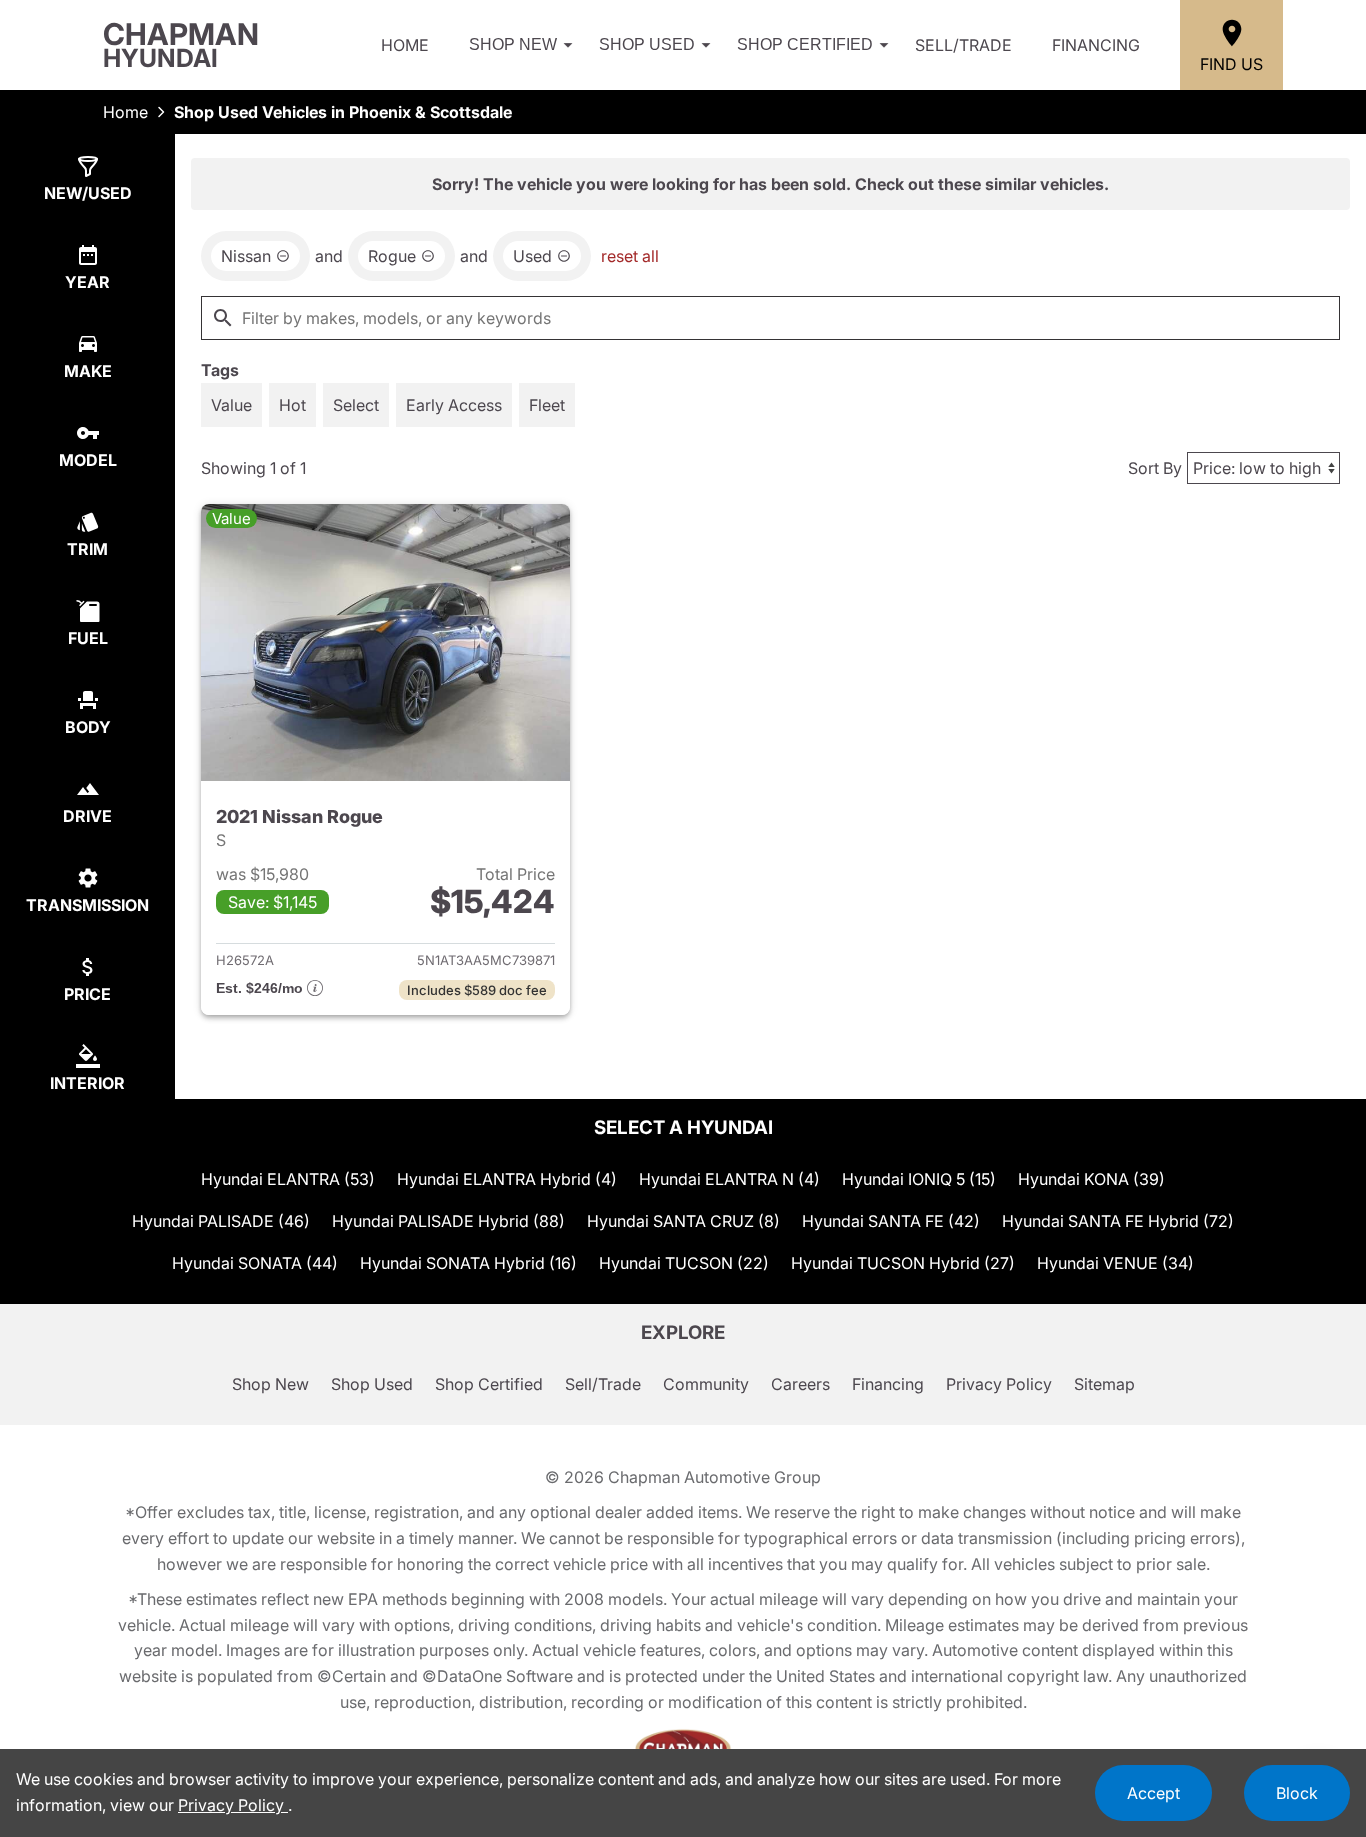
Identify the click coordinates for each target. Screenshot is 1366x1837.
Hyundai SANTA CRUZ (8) (683, 1221)
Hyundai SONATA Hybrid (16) (468, 1263)
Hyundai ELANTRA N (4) (729, 1179)
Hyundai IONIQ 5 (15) (919, 1179)
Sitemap (1104, 1384)
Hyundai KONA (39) (1091, 1179)
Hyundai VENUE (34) (1115, 1263)
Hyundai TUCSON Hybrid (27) (903, 1263)
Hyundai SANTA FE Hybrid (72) (1118, 1221)
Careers (800, 1384)
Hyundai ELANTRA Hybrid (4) (507, 1179)
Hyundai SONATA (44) (255, 1263)
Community (706, 1384)
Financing (1096, 45)
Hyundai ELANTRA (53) (288, 1179)
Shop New (513, 44)
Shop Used (647, 44)
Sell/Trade (963, 45)
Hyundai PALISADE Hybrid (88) (448, 1221)
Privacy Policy (999, 1384)
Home (405, 45)
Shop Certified (805, 44)
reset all (630, 256)
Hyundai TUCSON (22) (684, 1263)
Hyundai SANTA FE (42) (891, 1221)
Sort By (1155, 468)
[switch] (231, 405)
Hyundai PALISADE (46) (221, 1221)
